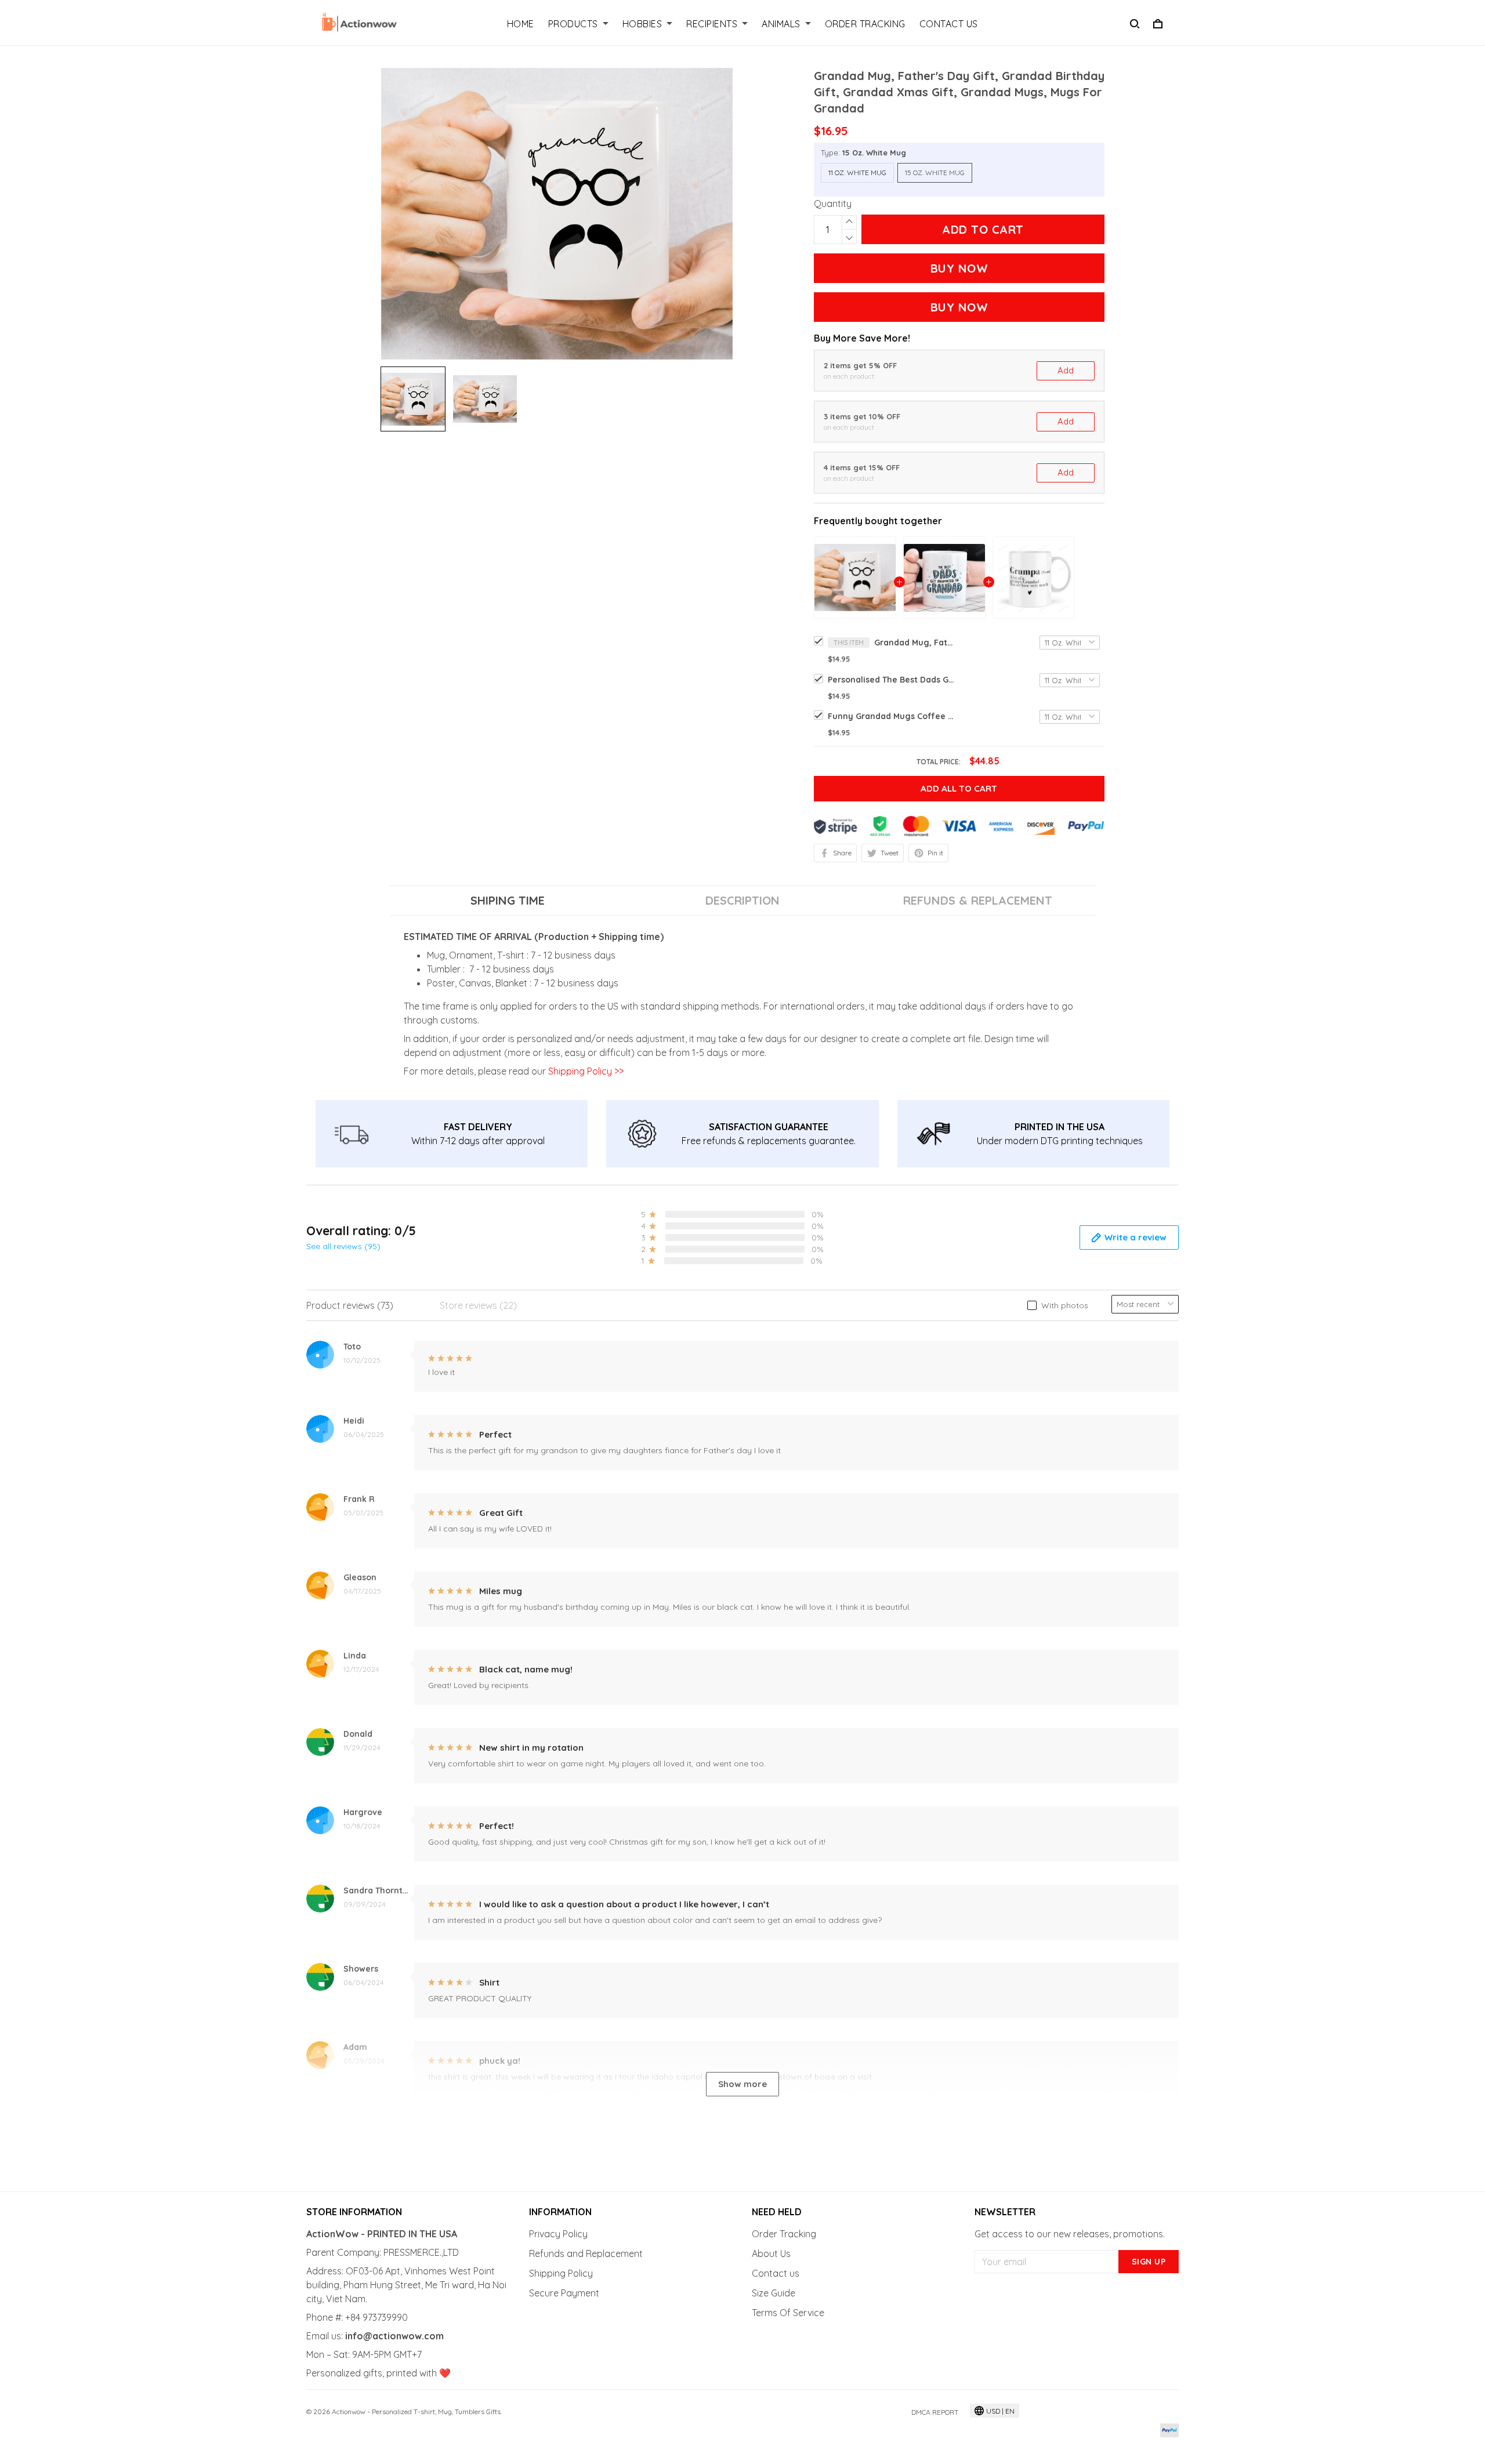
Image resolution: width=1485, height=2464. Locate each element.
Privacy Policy (558, 2234)
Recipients (712, 24)
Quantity (833, 204)
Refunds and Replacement (586, 2253)
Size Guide (774, 2293)
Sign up (1149, 2262)
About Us (771, 2253)
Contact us (776, 2273)
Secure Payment (564, 2293)
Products (573, 24)
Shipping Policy (561, 2273)
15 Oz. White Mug (874, 153)
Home (521, 24)
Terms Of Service (788, 2313)
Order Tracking (865, 24)
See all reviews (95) (343, 1246)
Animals (781, 24)
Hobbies (642, 24)
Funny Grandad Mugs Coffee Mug (892, 716)
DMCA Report (935, 2412)
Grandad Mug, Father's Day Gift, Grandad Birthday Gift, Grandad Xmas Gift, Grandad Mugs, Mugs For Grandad (915, 643)
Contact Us (949, 24)
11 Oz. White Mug (857, 173)
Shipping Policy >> (585, 1071)
